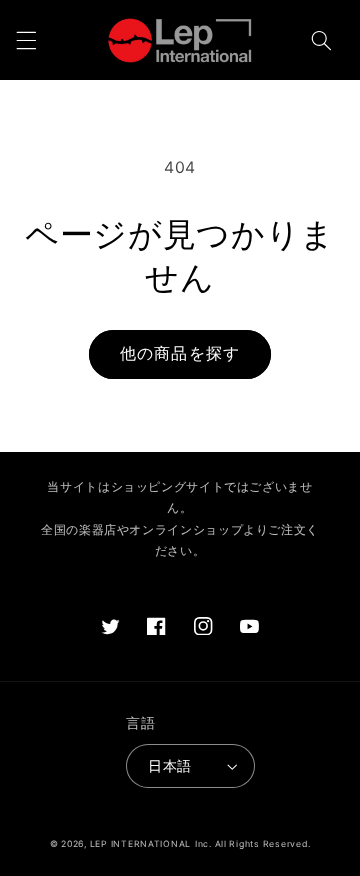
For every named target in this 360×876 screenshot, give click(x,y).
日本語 (169, 766)
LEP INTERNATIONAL (141, 844)
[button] (26, 40)
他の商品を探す (179, 353)
